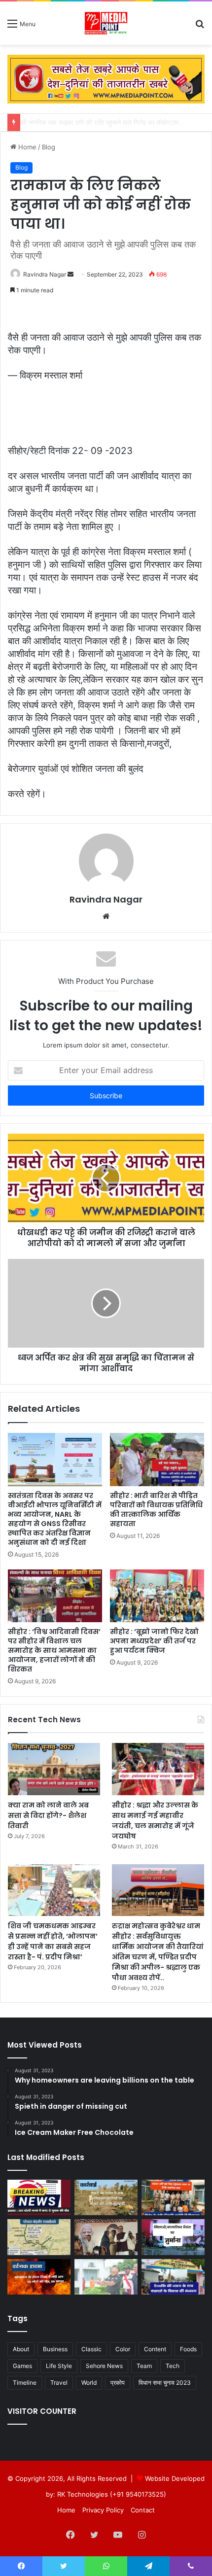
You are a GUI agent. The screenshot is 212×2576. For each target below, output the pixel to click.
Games (22, 2366)
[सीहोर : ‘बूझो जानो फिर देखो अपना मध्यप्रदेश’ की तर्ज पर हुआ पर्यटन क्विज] (157, 1596)
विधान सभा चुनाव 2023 (165, 2383)
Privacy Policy (103, 2510)
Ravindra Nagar (45, 274)
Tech (173, 2366)
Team (144, 2366)
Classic (91, 2349)
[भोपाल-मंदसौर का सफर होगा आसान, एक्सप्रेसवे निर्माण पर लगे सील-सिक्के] (39, 2237)
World (89, 2383)
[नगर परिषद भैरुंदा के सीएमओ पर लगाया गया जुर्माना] (173, 2237)
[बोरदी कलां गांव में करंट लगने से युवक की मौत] (39, 2197)
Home (26, 147)
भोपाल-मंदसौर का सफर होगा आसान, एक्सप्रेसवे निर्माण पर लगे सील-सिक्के (112, 122)
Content (155, 2349)
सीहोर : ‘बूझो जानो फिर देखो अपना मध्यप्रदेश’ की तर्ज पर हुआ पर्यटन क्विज (154, 1641)
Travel (59, 2383)
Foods (188, 2349)
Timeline (25, 2383)
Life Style (59, 2366)
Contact (143, 2510)
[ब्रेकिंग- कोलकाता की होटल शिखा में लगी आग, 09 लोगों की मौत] (39, 2277)
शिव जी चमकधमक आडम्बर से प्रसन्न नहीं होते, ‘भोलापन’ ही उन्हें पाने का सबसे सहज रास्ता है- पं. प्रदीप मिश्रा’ (53, 1941)
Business (55, 2349)
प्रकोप (118, 2383)
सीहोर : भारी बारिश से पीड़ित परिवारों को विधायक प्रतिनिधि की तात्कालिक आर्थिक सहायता (156, 1510)
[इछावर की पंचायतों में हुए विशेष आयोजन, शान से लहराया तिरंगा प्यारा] (173, 2277)
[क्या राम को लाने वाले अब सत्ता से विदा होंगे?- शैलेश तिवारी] (54, 1769)
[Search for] (200, 27)
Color (123, 2349)
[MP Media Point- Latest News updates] (106, 23)
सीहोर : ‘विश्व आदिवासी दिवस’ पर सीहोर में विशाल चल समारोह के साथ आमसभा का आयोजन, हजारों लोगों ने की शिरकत (54, 1650)
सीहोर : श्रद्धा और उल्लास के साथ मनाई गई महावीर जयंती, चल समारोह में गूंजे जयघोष (155, 1821)
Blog (49, 147)
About (21, 2349)
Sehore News (104, 2366)
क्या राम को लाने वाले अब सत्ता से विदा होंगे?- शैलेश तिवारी (48, 1815)
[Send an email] (71, 274)
